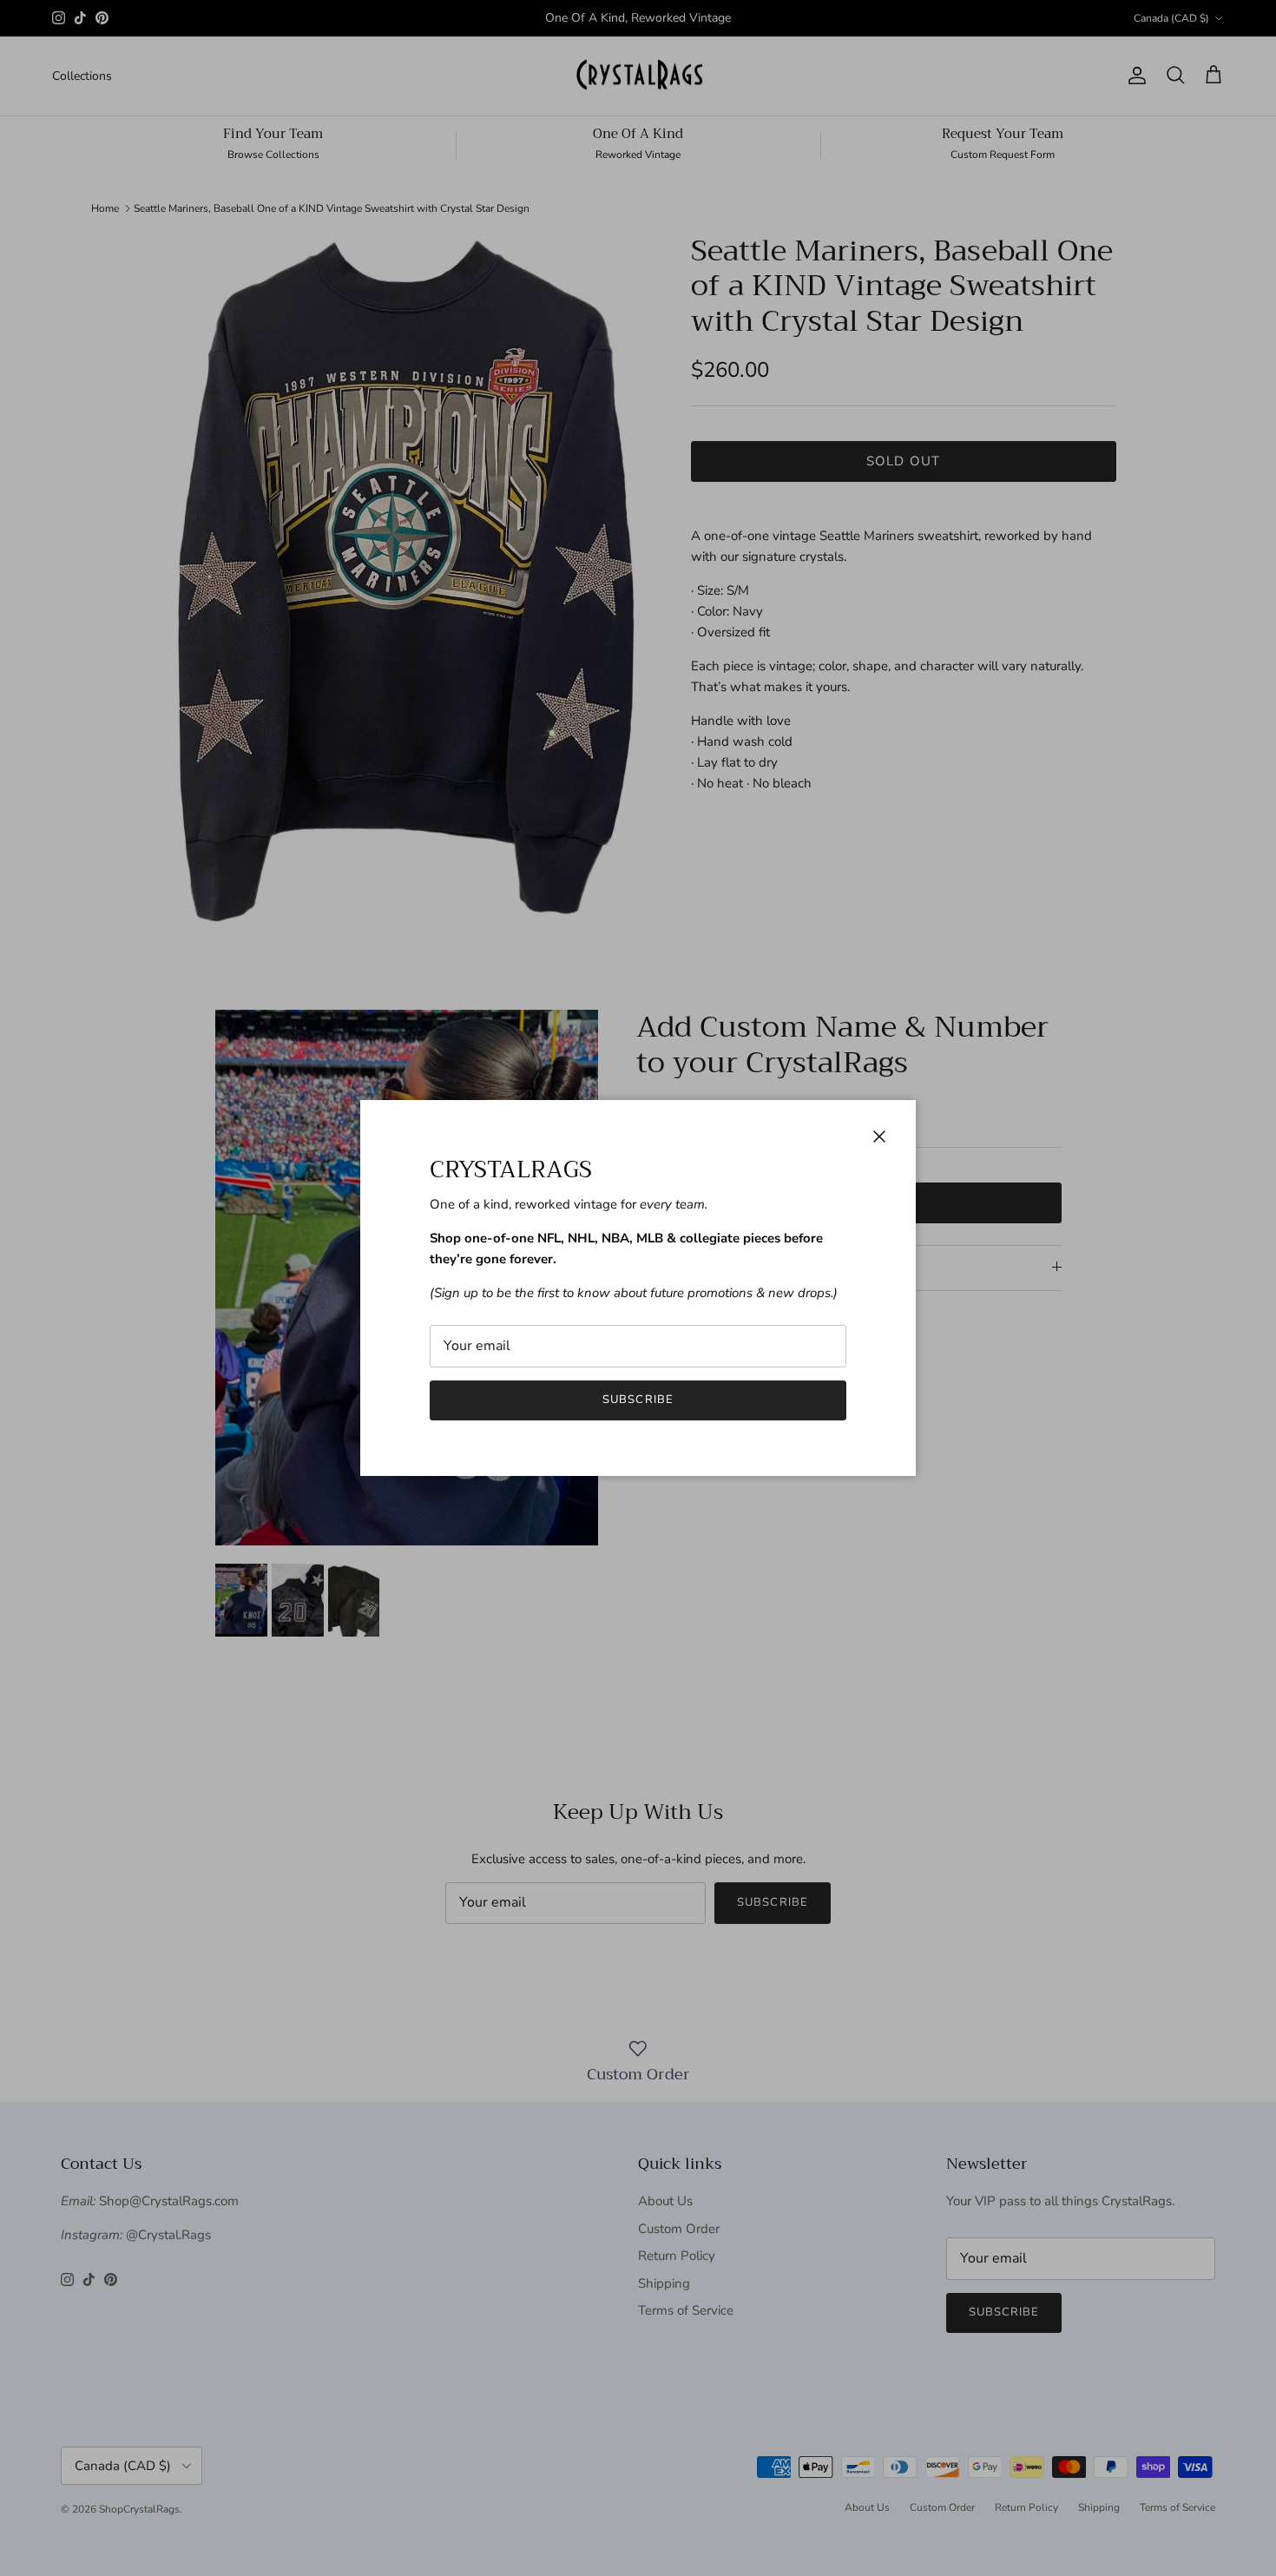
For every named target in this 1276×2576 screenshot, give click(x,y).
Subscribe (638, 1400)
